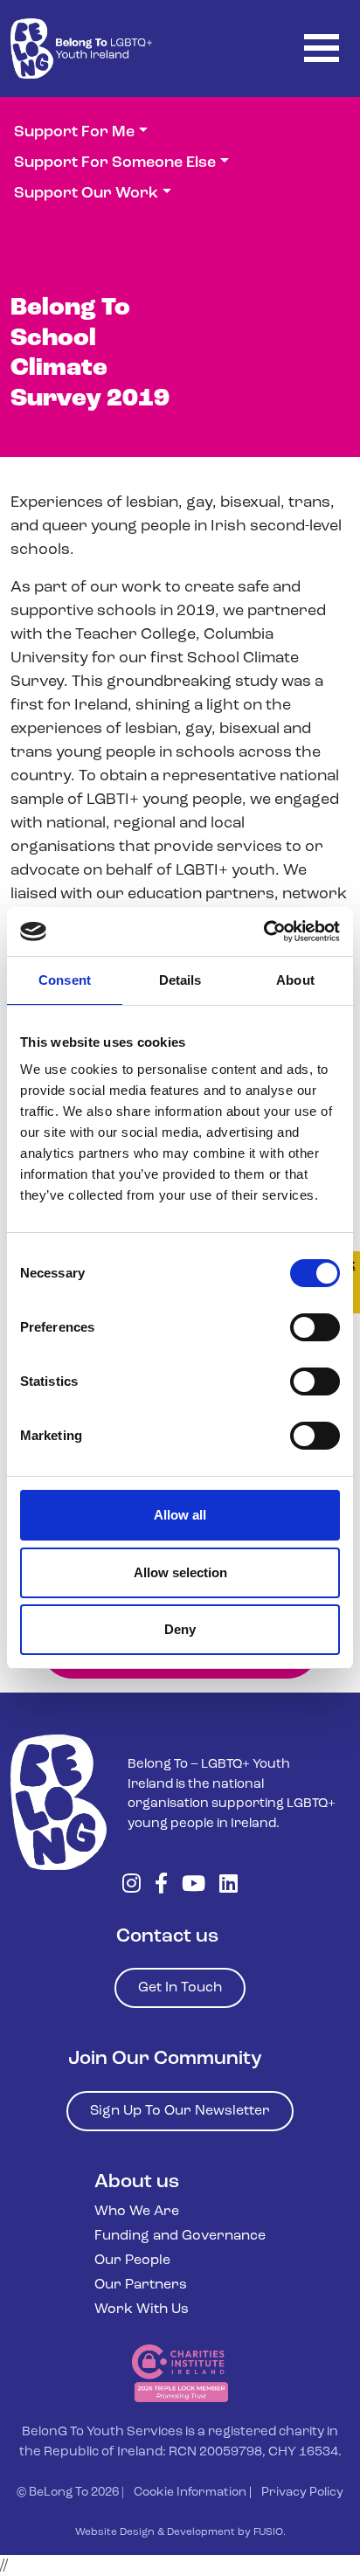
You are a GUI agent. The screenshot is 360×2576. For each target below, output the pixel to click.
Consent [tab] (65, 980)
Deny (180, 1629)
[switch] (315, 1327)
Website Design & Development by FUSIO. (180, 2532)
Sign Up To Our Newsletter (180, 2111)
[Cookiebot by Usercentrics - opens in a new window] (263, 931)
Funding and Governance (180, 2236)
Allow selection (180, 1572)
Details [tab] (180, 980)
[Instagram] (132, 1886)
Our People (132, 2261)
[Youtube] (194, 1886)
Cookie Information (190, 2493)
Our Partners (141, 2285)
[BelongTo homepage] (59, 1802)
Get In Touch (180, 1988)
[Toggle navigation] (322, 48)
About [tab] (295, 980)
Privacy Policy (302, 2493)
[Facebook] (161, 1886)
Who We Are (137, 2212)
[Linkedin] (228, 1886)
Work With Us (142, 2309)
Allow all (180, 1515)
